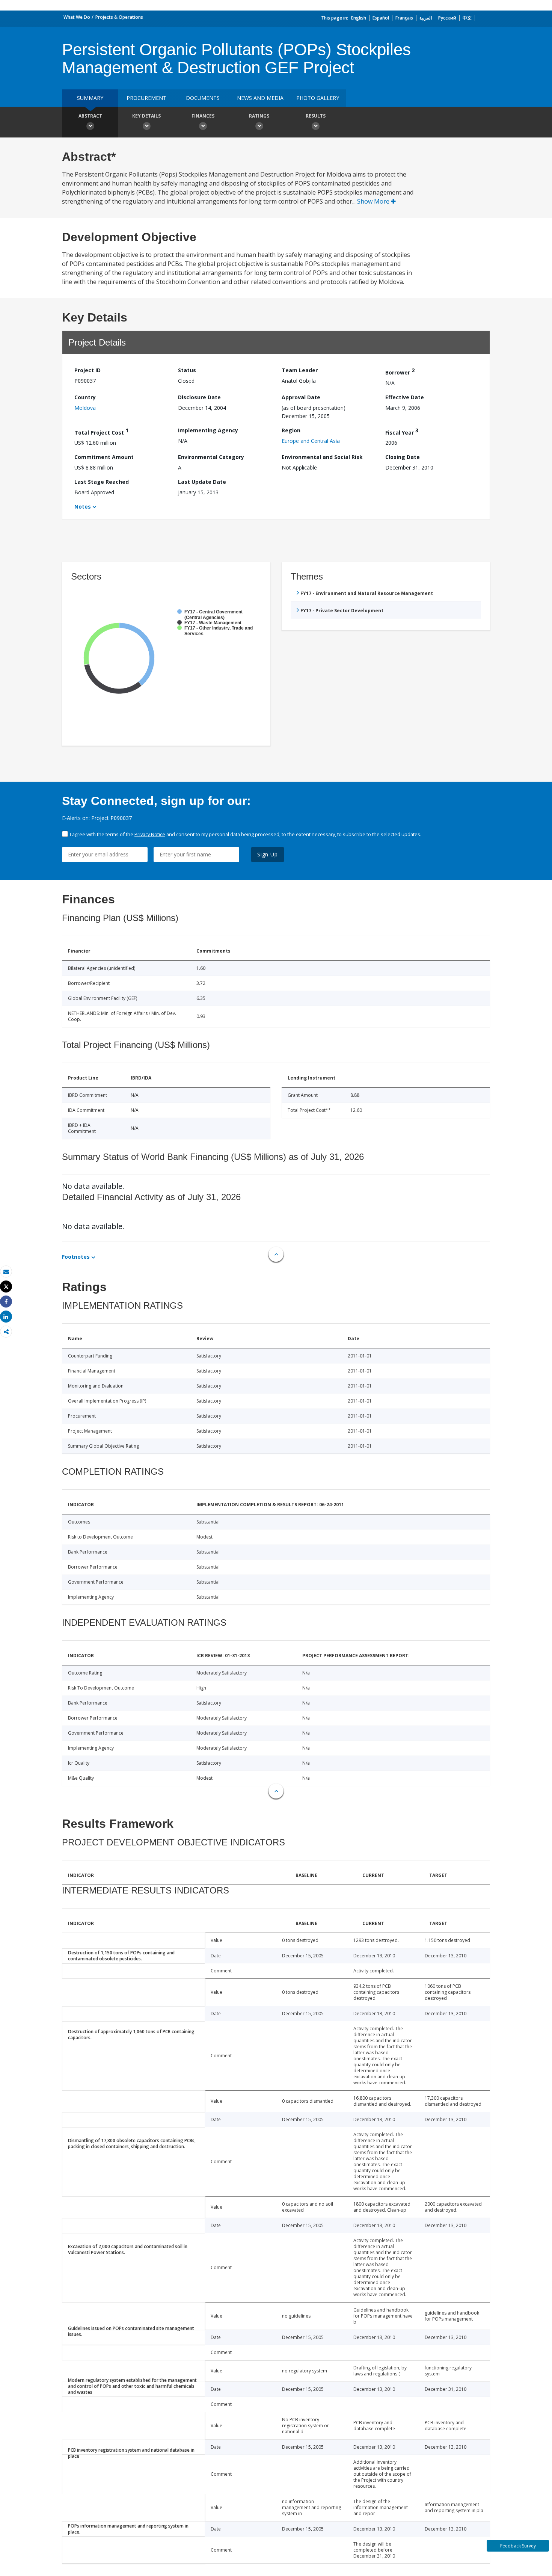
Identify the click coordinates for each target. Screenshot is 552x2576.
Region (291, 430)
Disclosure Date (199, 397)
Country (85, 397)
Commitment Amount (104, 457)
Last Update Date (202, 482)
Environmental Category (211, 457)
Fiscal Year (402, 431)
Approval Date (301, 397)
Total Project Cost (101, 431)
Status (187, 370)
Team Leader (300, 370)
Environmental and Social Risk (322, 457)
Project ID (87, 370)
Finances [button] (203, 116)
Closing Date (403, 457)
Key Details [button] (146, 116)
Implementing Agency (208, 430)
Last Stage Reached (102, 482)
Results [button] (316, 116)
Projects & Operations (119, 17)
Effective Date (405, 397)
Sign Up (268, 854)
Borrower (400, 371)
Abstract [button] (90, 116)
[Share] (6, 1302)
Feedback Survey (518, 2546)
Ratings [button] (259, 116)
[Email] (6, 1272)
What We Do (77, 17)
